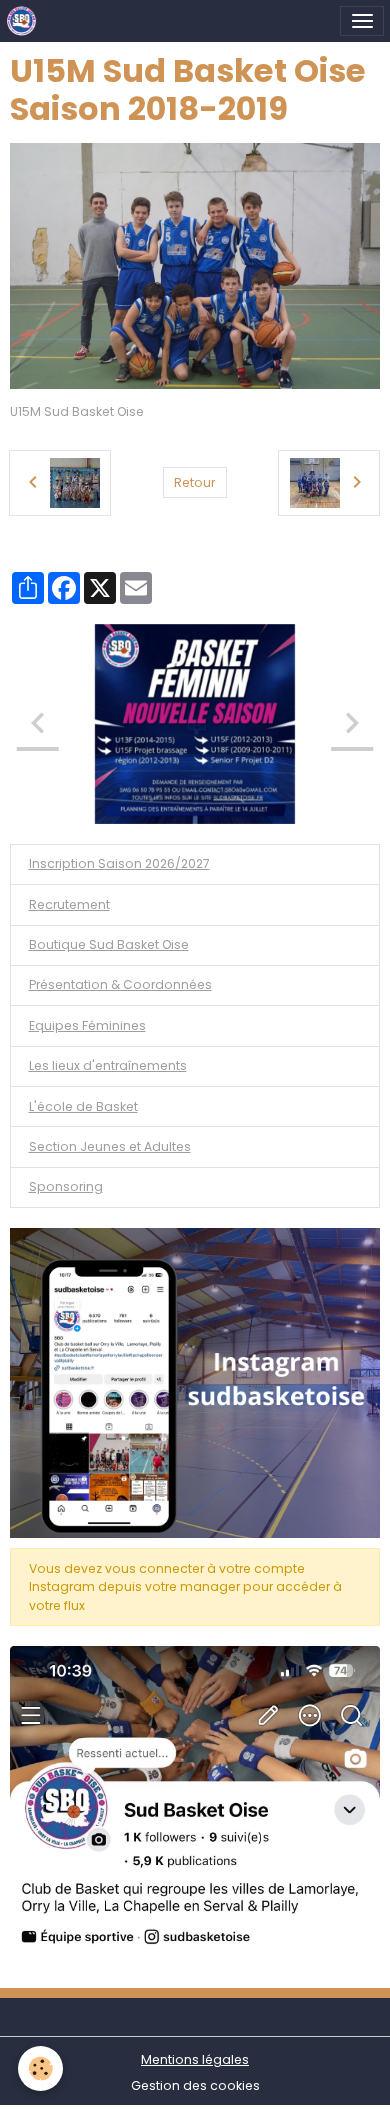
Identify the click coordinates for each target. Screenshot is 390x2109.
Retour (194, 482)
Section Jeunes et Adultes (110, 1146)
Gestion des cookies (195, 2085)
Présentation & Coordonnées (120, 984)
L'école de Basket (83, 1106)
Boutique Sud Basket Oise (109, 944)
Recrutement (69, 904)
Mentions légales (195, 2059)
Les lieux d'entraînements (108, 1065)
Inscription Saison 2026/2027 (119, 863)
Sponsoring (66, 1186)
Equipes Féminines (87, 1025)
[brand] (25, 21)
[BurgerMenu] (362, 21)
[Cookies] (40, 2068)
